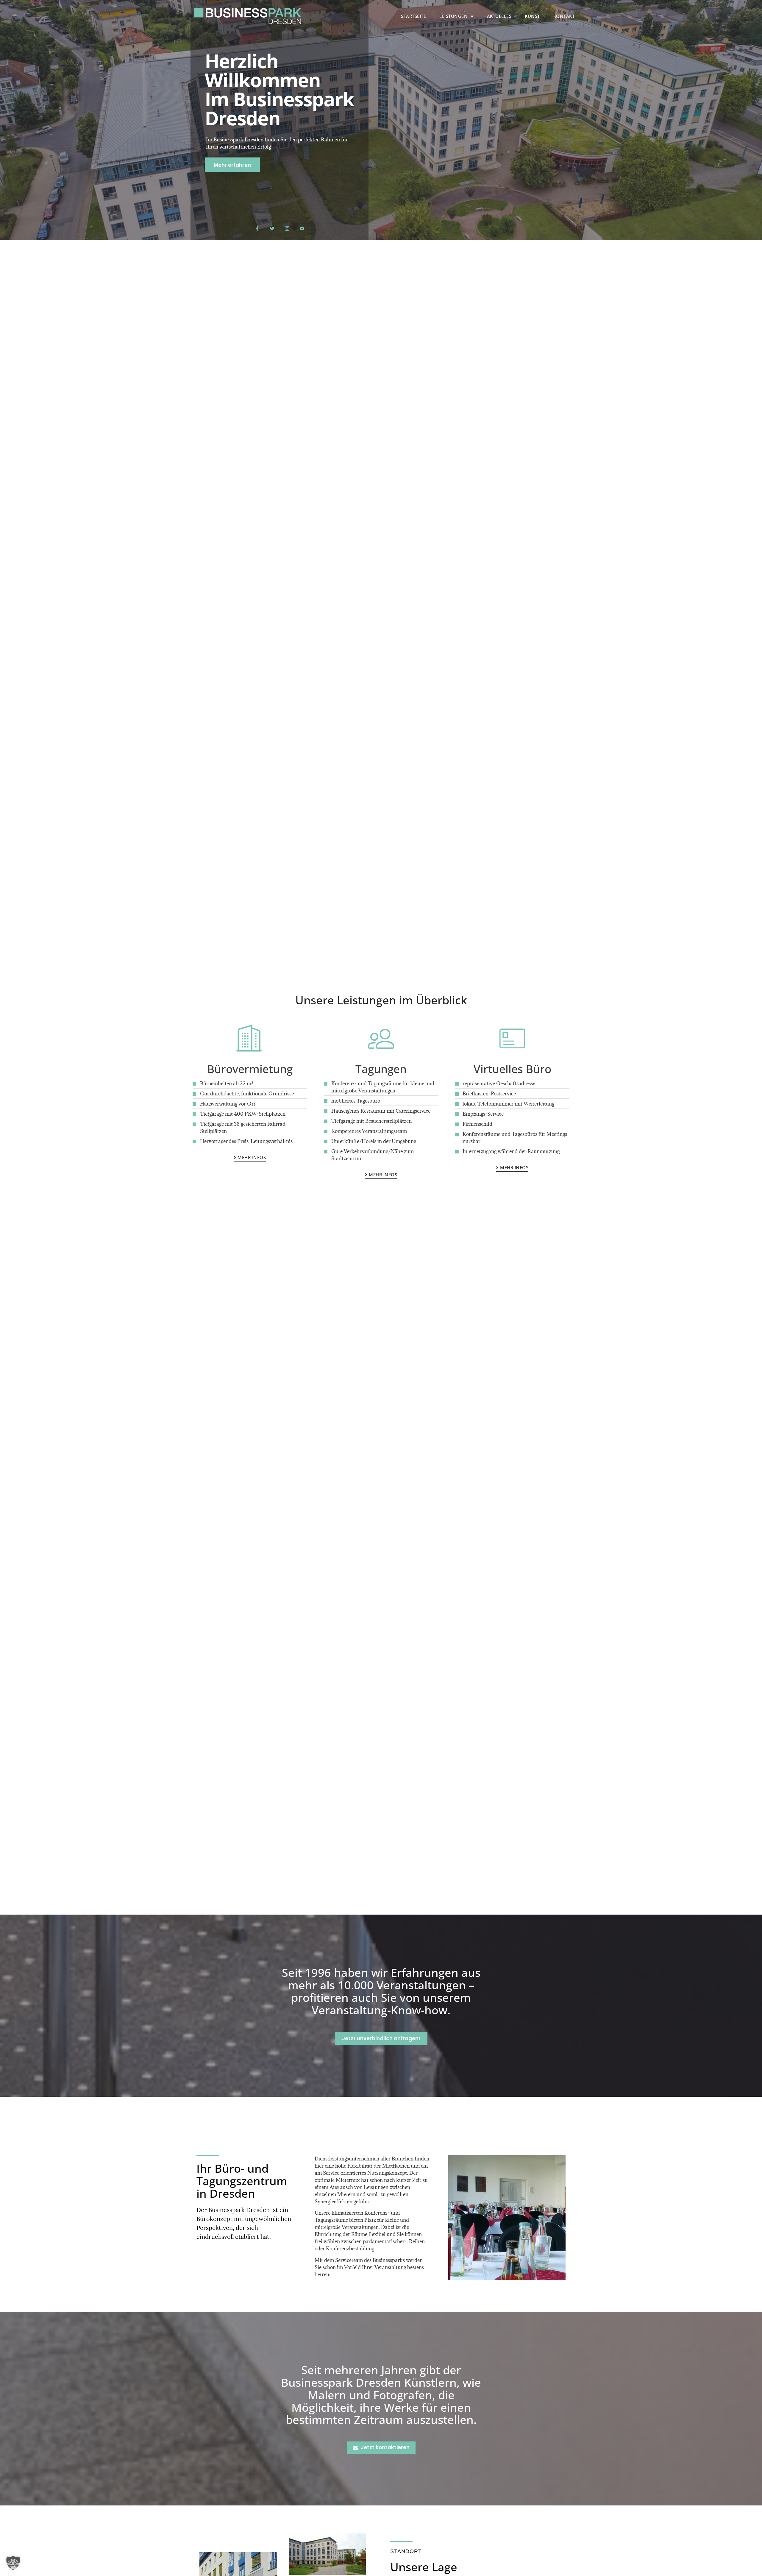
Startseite (413, 16)
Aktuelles (499, 16)
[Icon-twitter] (272, 228)
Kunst (532, 16)
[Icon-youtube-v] (302, 228)
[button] (13, 2563)
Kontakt (564, 16)
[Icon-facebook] (257, 228)
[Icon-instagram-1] (287, 228)
